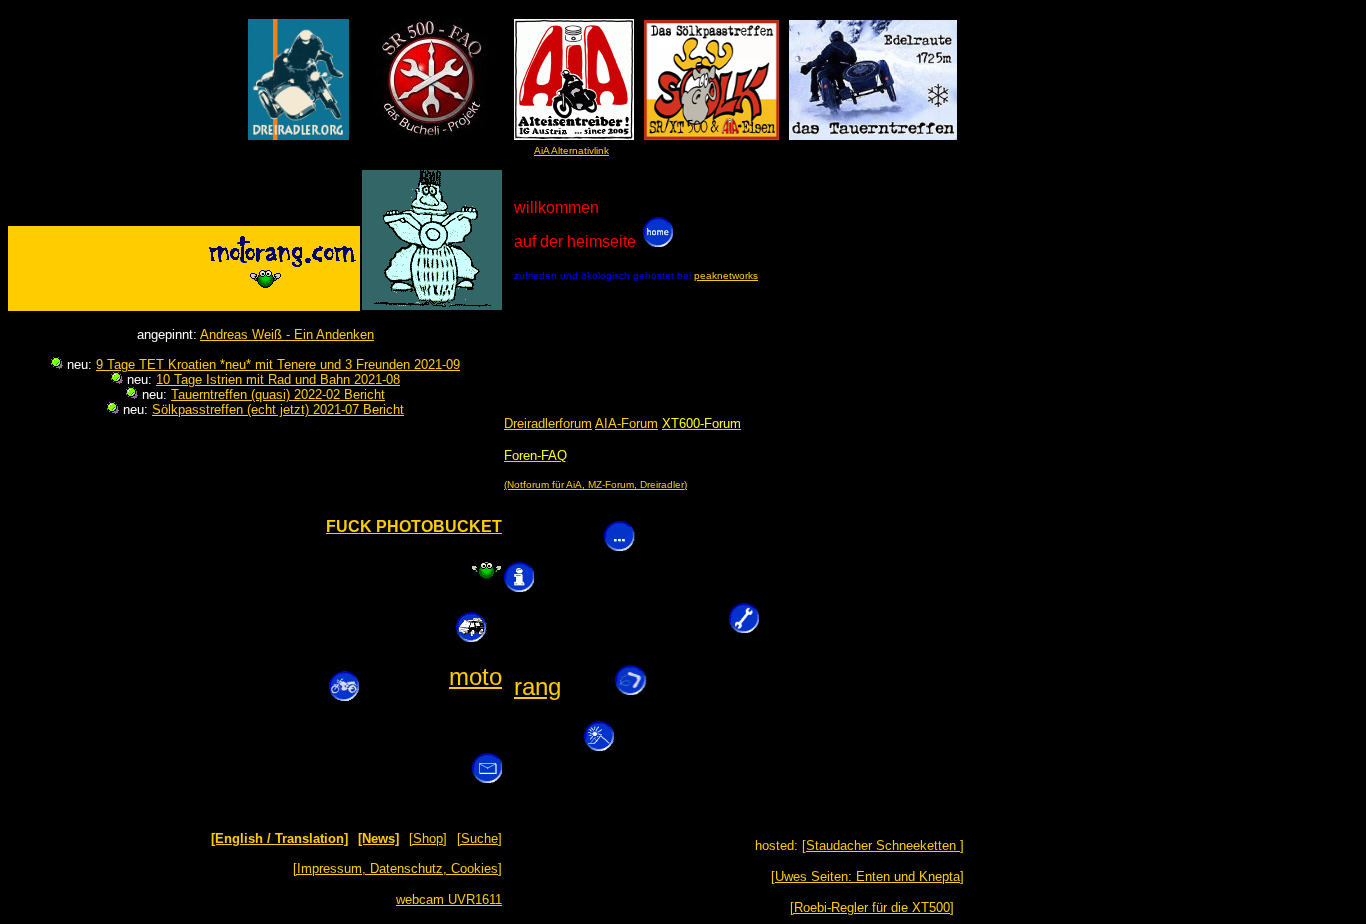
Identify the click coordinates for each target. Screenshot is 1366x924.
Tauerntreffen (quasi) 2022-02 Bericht (278, 394)
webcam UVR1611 (449, 899)
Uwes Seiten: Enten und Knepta (867, 876)
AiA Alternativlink (571, 150)
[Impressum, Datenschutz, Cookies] (397, 868)
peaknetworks (726, 275)
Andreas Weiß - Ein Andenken (287, 334)
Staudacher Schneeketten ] (885, 845)
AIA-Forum (626, 423)
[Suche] (479, 838)
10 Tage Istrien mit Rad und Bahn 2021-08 (278, 379)
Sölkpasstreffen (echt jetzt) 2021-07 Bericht (278, 409)
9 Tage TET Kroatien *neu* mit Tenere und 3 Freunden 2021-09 (278, 364)
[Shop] (428, 838)
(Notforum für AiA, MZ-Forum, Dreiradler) (595, 484)
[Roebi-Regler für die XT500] (872, 907)
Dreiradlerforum (548, 423)
